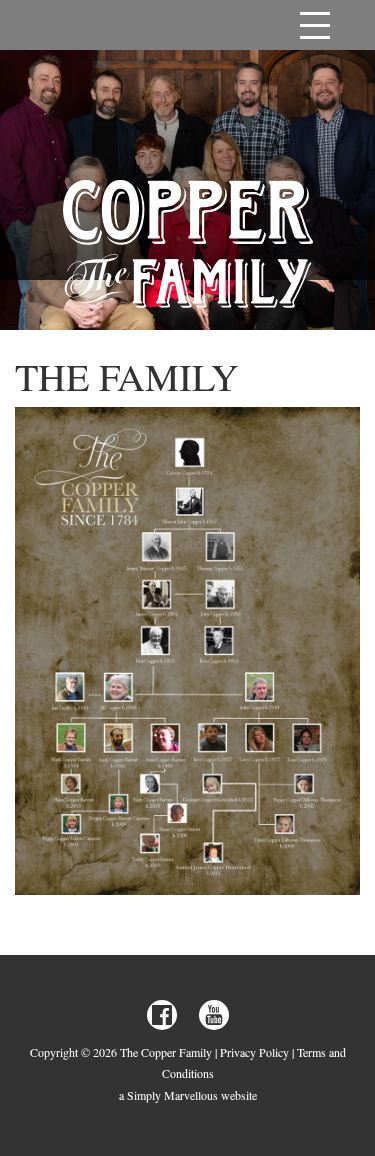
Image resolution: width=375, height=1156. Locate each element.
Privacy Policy (254, 1052)
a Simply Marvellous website (188, 1095)
